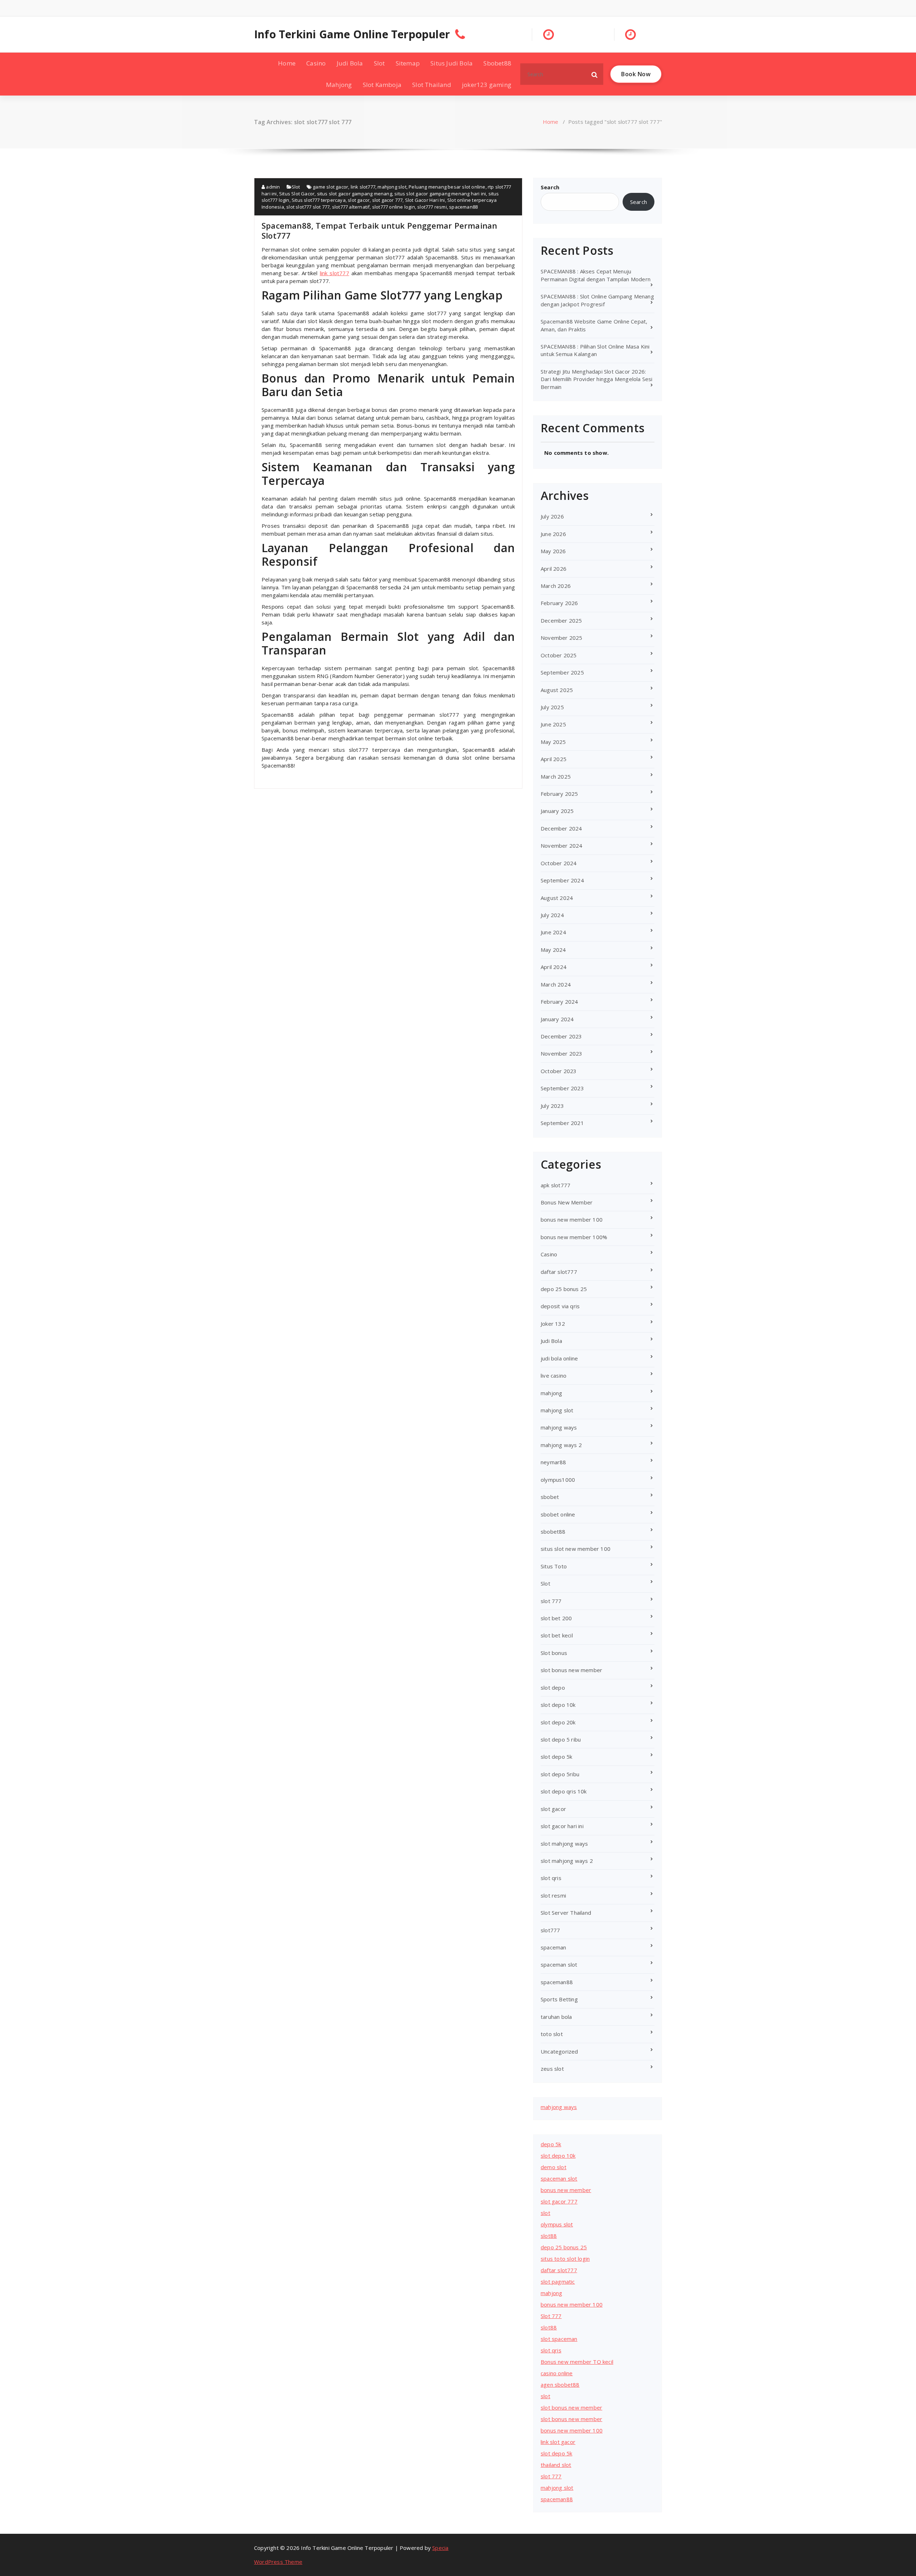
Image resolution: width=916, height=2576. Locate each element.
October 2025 (559, 655)
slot (545, 2213)
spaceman (554, 1947)
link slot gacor (558, 2442)
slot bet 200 (556, 1618)
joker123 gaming (487, 85)
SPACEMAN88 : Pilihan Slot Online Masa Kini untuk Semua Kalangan (595, 350)
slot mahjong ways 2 (567, 1861)
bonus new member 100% (574, 1237)
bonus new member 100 (572, 1219)
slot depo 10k (558, 1705)
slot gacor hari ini (562, 1826)
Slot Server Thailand (566, 1913)
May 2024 (553, 950)
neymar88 (554, 1462)
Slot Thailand (432, 85)
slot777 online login (394, 207)
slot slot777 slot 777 (308, 207)
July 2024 (552, 915)
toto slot (552, 2034)
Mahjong (339, 85)
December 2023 (561, 1036)
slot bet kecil (557, 1635)
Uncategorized (559, 2051)
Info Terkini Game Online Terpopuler (352, 34)
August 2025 (557, 690)
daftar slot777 (559, 1272)
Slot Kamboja (382, 85)
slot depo (553, 1688)
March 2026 (556, 586)
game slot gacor (330, 187)
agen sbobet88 (560, 2385)
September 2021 (562, 1123)
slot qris (551, 1878)
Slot (379, 63)
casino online (557, 2373)
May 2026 (553, 551)
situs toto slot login (565, 2259)
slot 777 (551, 1601)
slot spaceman (559, 2339)
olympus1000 (558, 1480)
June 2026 (553, 534)
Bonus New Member (567, 1202)
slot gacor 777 (388, 200)
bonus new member (566, 2190)
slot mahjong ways (564, 1844)
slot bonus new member (571, 1670)
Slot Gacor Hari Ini (425, 200)
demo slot (554, 2167)
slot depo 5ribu (560, 1774)
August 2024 (557, 898)
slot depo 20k (558, 1722)
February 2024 (559, 1002)
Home (287, 63)
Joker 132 (553, 1324)
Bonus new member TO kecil (577, 2362)
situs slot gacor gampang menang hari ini (440, 194)
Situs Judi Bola (452, 63)
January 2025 (557, 811)
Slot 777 (551, 2316)
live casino (554, 1375)
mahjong (551, 1393)
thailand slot (556, 2465)
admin (272, 187)
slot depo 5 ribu (561, 1739)
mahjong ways (559, 1427)
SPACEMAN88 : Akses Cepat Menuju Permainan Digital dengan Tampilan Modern (596, 275)
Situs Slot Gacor (297, 194)
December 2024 (561, 828)
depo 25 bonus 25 (564, 1289)
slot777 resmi (432, 207)
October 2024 (559, 863)
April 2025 (554, 759)
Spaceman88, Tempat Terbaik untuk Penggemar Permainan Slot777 (379, 230)
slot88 (549, 2236)
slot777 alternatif (351, 207)
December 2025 (561, 620)
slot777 (550, 1930)
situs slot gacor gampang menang (355, 194)
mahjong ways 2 (561, 1445)
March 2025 (556, 776)
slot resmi (553, 1895)
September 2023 (562, 1088)
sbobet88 (553, 1532)
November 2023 (562, 1053)
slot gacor (359, 200)
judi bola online (559, 1358)
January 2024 (557, 1019)
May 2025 (553, 742)
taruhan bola (556, 2017)
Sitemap (408, 63)
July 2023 (552, 1106)
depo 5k (551, 2144)
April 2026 (554, 569)
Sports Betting (559, 1999)
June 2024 (553, 932)
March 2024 (556, 984)
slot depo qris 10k (564, 1791)
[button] (595, 74)
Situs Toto (554, 1566)
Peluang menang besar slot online (447, 187)
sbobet (550, 1497)
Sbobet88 (497, 63)
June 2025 (553, 724)
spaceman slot (559, 1964)
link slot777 (363, 187)
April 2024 (554, 967)
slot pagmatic (558, 2282)
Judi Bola (350, 63)
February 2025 (559, 794)
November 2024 (562, 846)
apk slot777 (556, 1185)
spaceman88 (463, 207)
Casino (316, 63)
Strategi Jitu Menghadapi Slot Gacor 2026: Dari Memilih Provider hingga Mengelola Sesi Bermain (597, 379)
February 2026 (559, 603)
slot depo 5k (556, 1757)
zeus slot (552, 2069)
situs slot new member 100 (576, 1549)
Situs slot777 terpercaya (319, 200)
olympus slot (557, 2224)
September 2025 (562, 672)
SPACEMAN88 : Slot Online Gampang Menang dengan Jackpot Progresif (597, 300)
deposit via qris (560, 1306)
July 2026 (552, 516)
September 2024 (562, 880)
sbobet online (558, 1514)
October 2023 (559, 1071)
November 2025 (562, 638)
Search (550, 187)
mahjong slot (392, 187)
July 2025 (552, 707)
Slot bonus (554, 1653)
